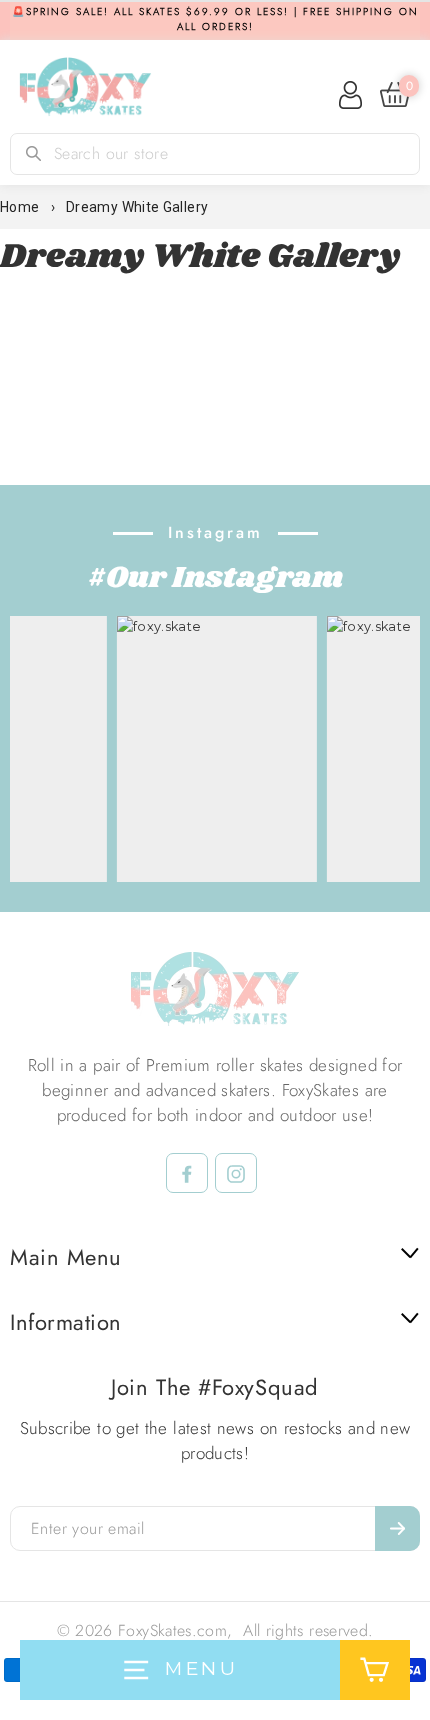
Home (19, 207)
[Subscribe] (397, 1528)
